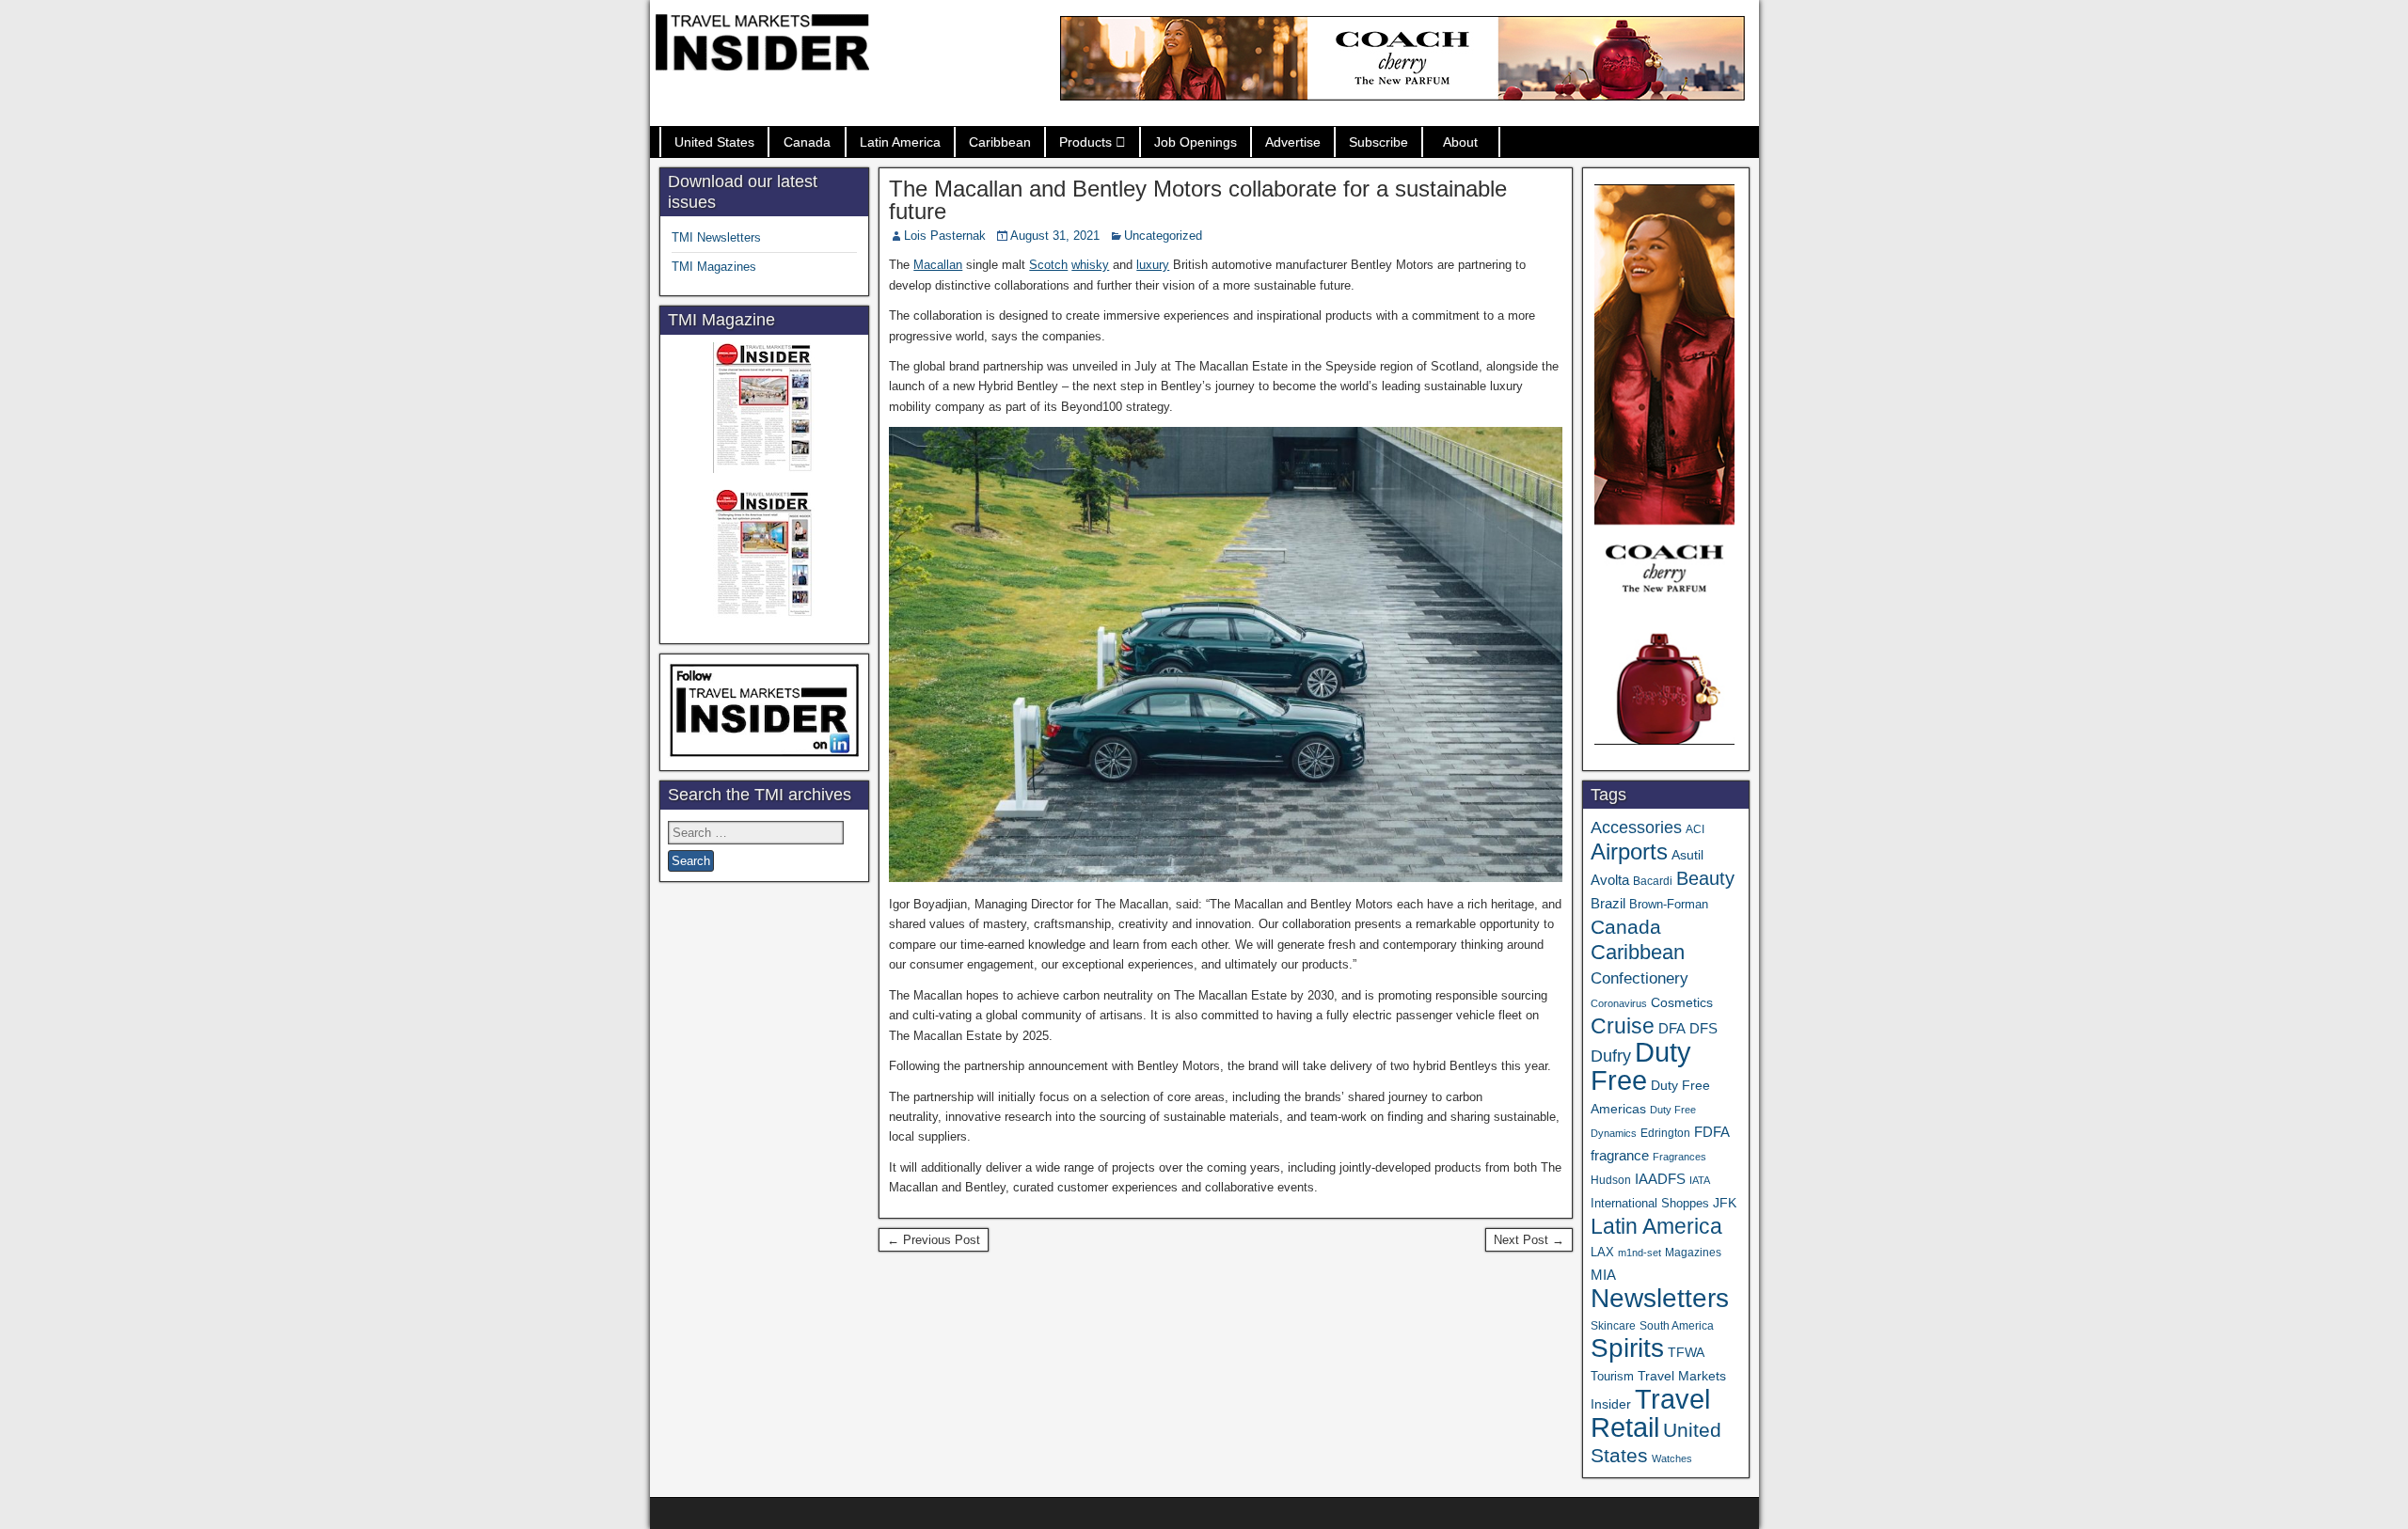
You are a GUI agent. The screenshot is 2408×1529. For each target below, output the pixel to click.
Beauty (1705, 878)
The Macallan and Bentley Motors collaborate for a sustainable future (1198, 200)
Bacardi (1653, 881)
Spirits (1627, 1348)
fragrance (1620, 1156)
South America (1677, 1325)
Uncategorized (1163, 236)
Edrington (1665, 1133)
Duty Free (1641, 1066)
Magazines (1693, 1253)
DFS (1703, 1029)
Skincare (1613, 1326)
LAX (1602, 1253)
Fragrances (1679, 1157)
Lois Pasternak (945, 236)
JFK (1725, 1203)
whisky (1090, 265)
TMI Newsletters (716, 237)
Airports (1629, 851)
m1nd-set (1640, 1253)
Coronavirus (1619, 1003)
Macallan (938, 265)
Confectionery (1640, 978)
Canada (807, 142)
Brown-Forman (1669, 904)
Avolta (1610, 880)
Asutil (1687, 855)
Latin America (900, 142)
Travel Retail (1650, 1413)
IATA (1700, 1180)
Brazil (1608, 904)
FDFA (1712, 1132)
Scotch (1048, 265)
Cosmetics (1682, 1002)
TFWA (1686, 1352)
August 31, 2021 (1055, 236)
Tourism (1612, 1376)
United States (714, 142)
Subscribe (1378, 142)
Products (1085, 142)
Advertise (1293, 142)
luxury (1153, 265)
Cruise (1623, 1026)
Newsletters (1660, 1298)
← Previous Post (934, 1240)
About (1460, 142)
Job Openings (1196, 142)
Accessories (1636, 828)
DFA (1672, 1028)
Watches (1672, 1458)
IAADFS (1660, 1179)
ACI (1695, 829)
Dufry (1611, 1056)
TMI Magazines (714, 267)
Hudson (1611, 1180)
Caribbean (1000, 142)
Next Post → (1529, 1240)
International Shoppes (1650, 1203)
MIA (1603, 1275)
